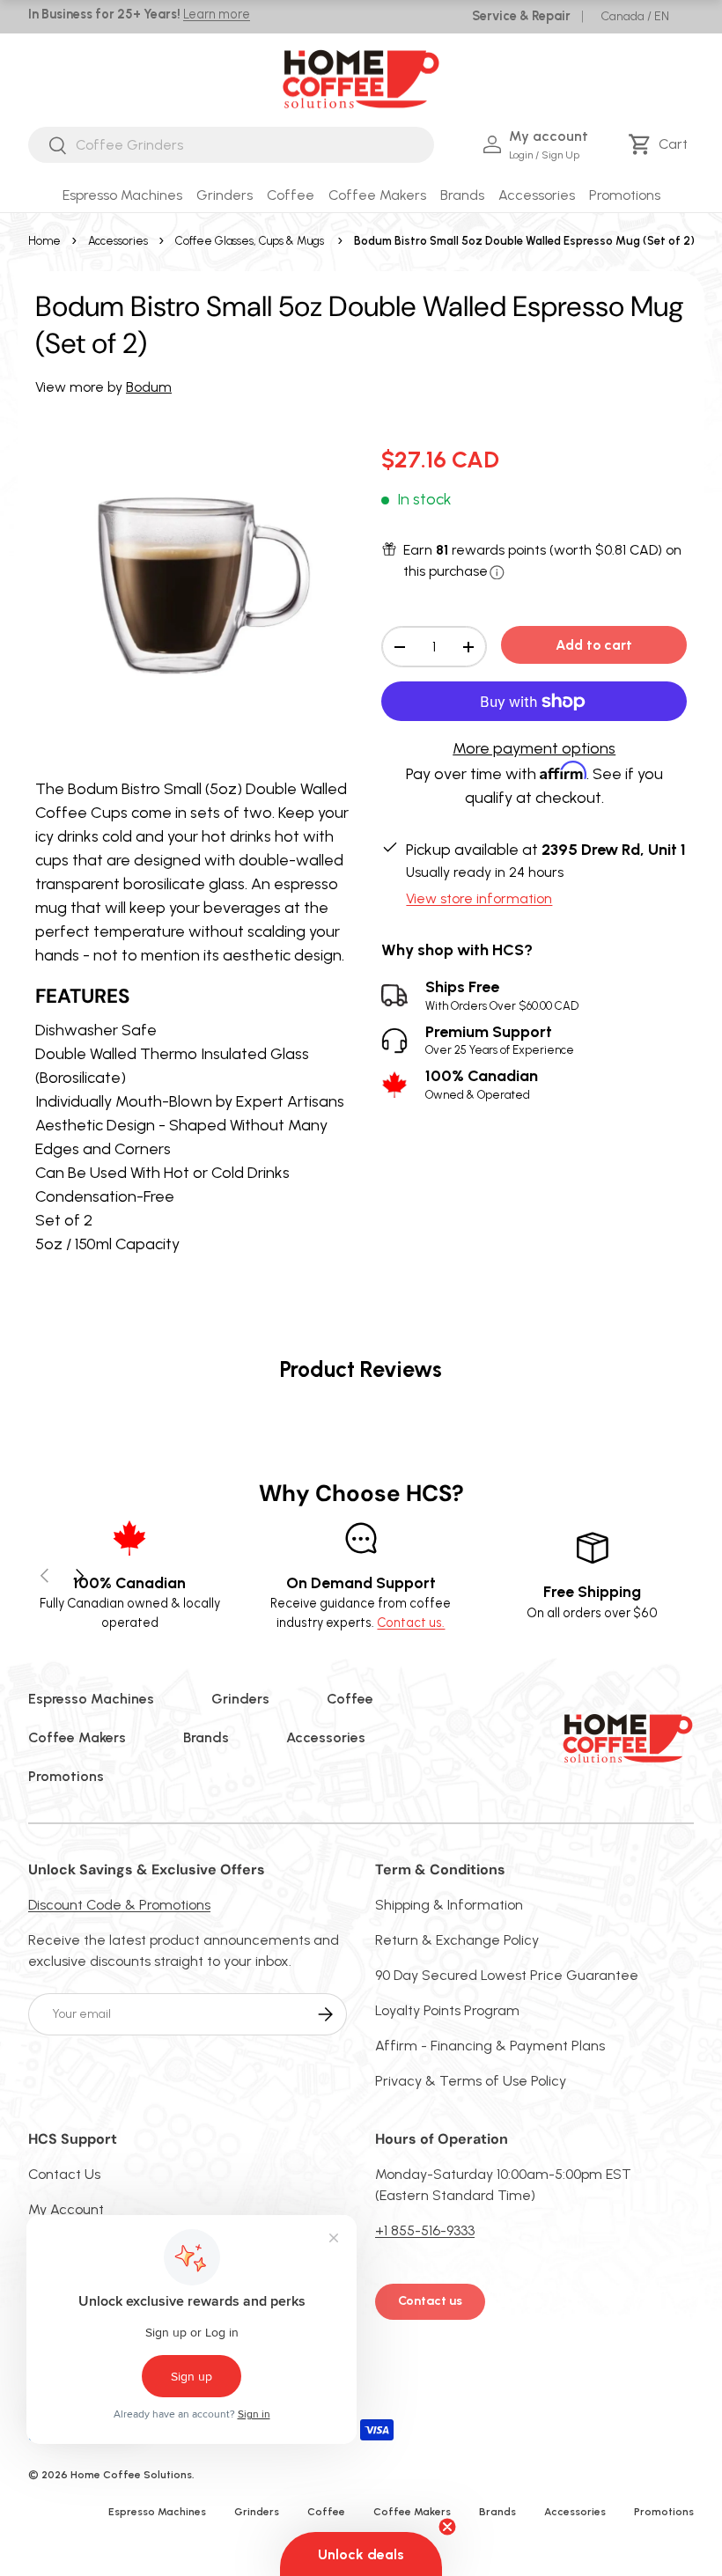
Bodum (149, 387)
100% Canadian (482, 1084)
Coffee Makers (77, 1737)
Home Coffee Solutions (131, 2475)
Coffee (350, 1699)
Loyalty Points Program (447, 2010)
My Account (66, 2209)
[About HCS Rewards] (497, 573)
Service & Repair (521, 16)
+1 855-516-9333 (425, 2230)
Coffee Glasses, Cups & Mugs (250, 241)
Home (44, 241)
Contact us (430, 2301)
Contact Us (64, 2174)
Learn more (217, 14)
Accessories (118, 241)
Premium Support (500, 1040)
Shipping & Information (449, 1905)
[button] (661, 144)
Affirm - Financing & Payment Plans (490, 2046)
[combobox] (231, 145)
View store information (479, 898)
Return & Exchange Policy (457, 1940)
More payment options (534, 748)
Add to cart (594, 645)
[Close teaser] (447, 2527)
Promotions (625, 195)
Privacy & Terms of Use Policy (471, 2081)
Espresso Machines (91, 1699)
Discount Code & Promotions (119, 1905)
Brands (206, 1737)
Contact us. (411, 1623)
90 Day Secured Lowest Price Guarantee (507, 1975)
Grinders (240, 1699)
